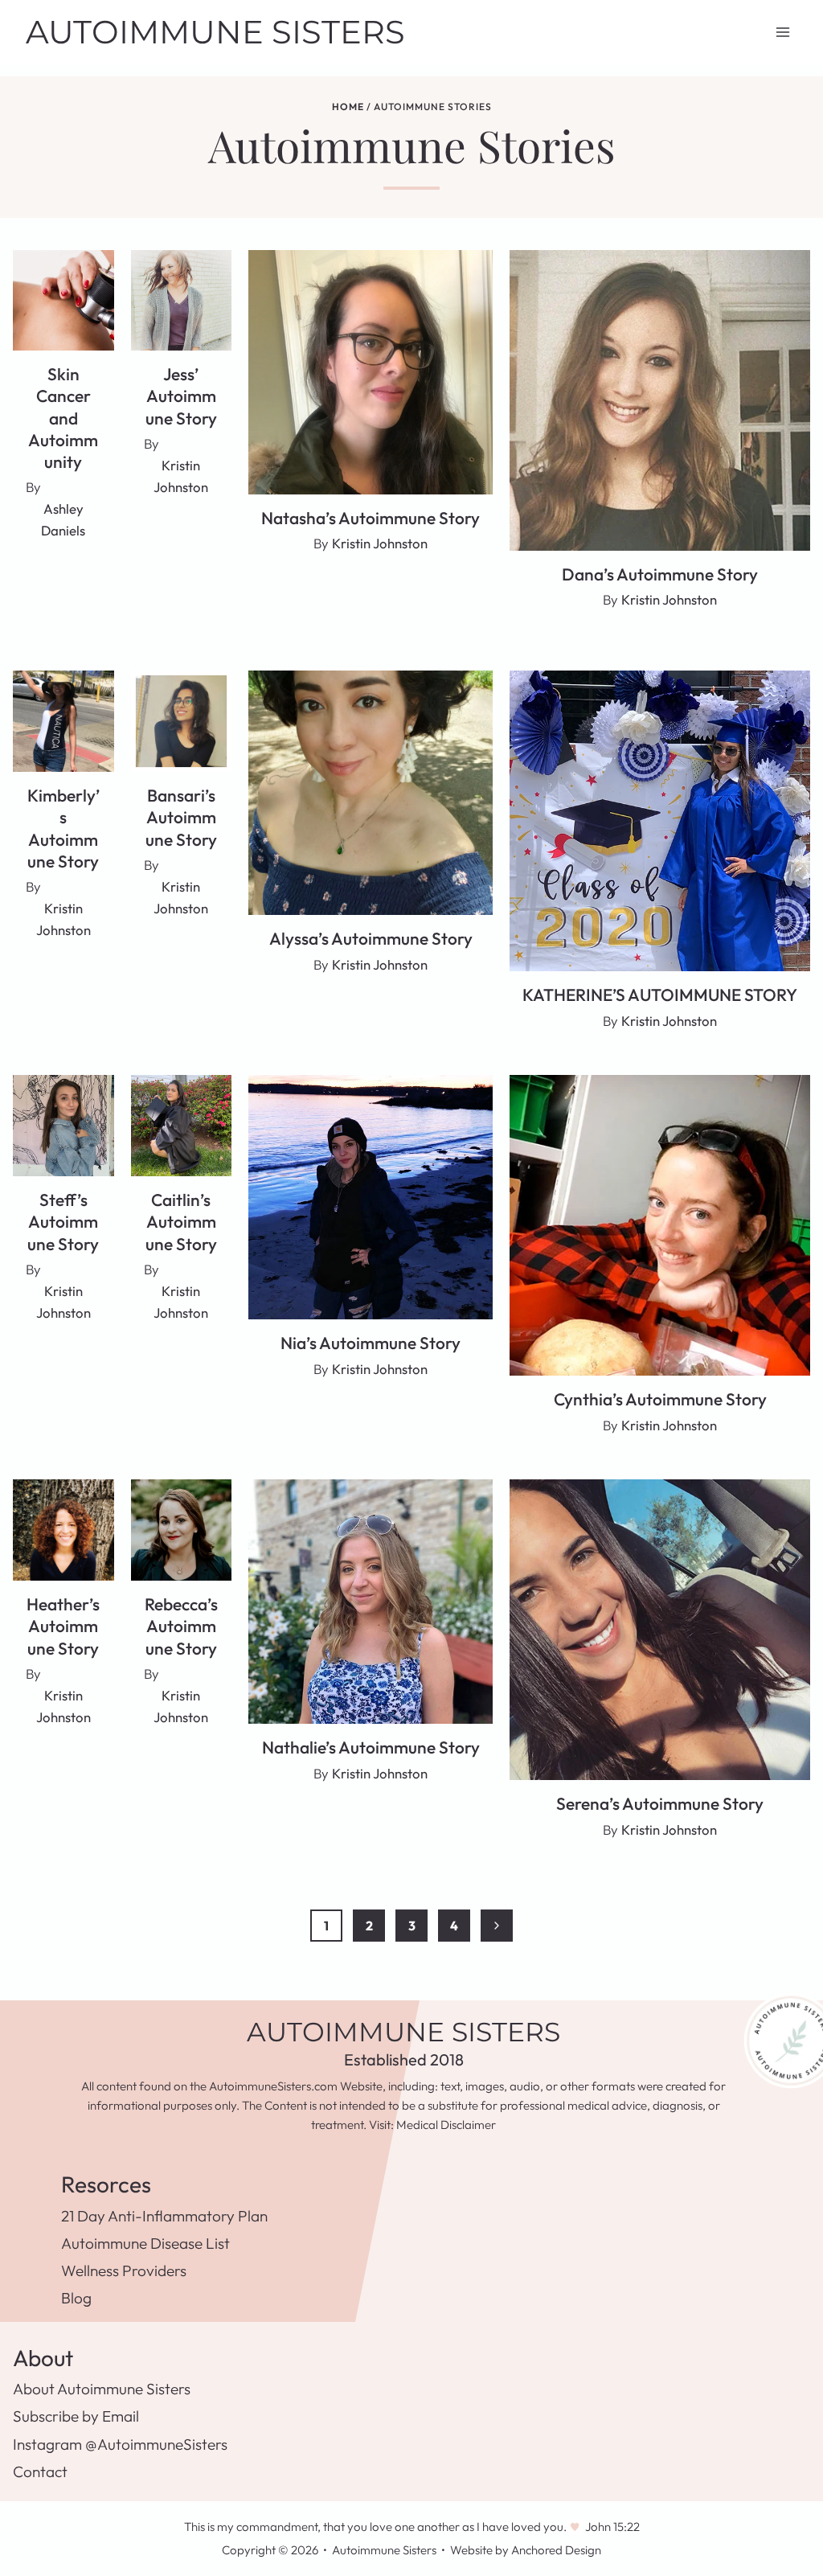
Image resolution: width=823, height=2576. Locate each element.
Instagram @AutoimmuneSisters (120, 2444)
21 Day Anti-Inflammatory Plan (164, 2216)
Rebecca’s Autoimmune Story (181, 1626)
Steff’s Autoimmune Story (63, 1222)
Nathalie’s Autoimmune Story (371, 1747)
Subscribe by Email (76, 2416)
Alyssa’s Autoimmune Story (371, 938)
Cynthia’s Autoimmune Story (660, 1399)
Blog (76, 2298)
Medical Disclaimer (446, 2125)
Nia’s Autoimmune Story (371, 1343)
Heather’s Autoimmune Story (63, 1626)
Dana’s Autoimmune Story (660, 574)
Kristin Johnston (380, 543)
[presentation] (63, 301)
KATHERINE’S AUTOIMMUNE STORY (660, 995)
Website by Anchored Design (526, 2550)
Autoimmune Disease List (145, 2243)
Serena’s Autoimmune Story (660, 1803)
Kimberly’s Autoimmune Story (63, 828)
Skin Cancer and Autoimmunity (63, 418)
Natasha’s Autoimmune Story (371, 518)
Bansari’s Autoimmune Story (181, 817)
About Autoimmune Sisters (102, 2389)
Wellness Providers (124, 2270)
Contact (40, 2471)
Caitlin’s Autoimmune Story (181, 1222)
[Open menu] (782, 32)
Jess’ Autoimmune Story (181, 396)
